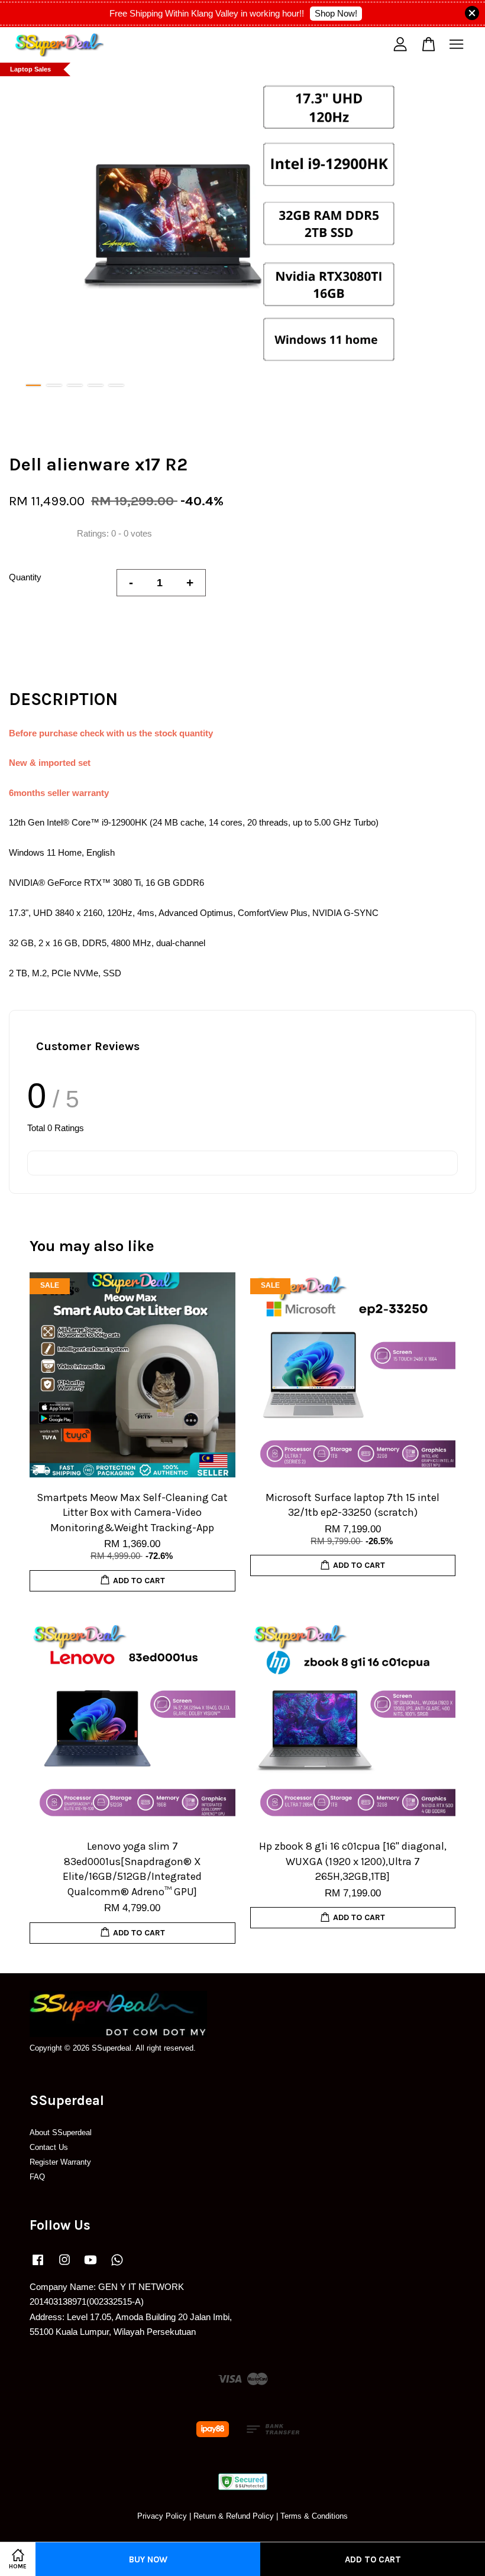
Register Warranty (60, 2162)
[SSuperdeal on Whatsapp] (117, 2265)
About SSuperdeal (61, 2132)
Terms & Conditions (314, 2516)
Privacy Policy (162, 2516)
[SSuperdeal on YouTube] (90, 2265)
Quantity (25, 577)
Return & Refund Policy (234, 2516)
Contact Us (49, 2147)
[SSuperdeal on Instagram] (64, 2265)
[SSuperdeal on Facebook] (38, 2265)
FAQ (37, 2177)
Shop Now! (336, 13)
